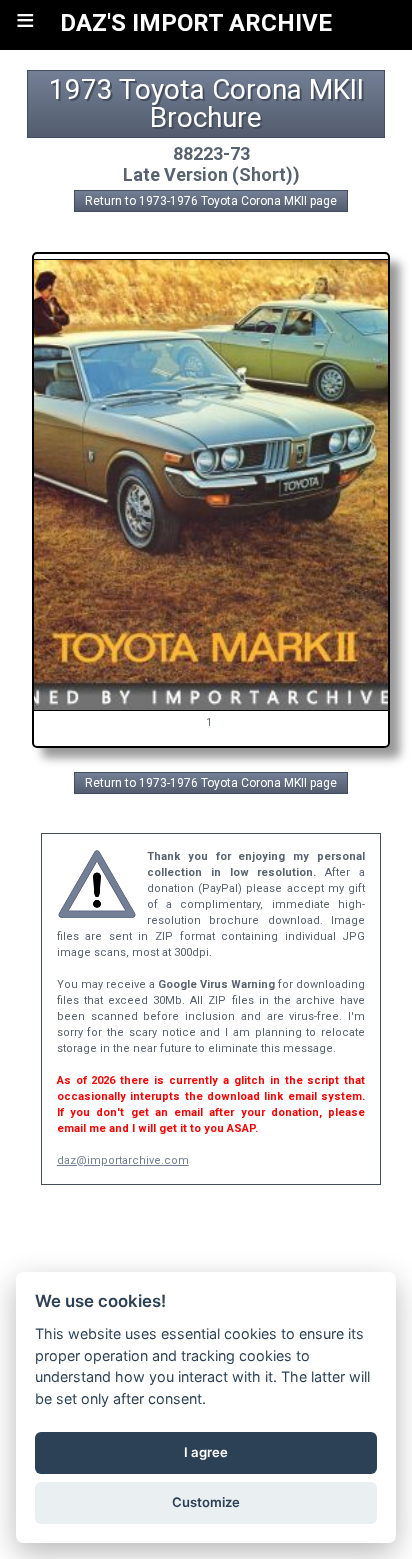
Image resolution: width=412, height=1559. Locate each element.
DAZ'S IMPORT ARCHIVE (196, 23)
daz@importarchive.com (123, 1160)
